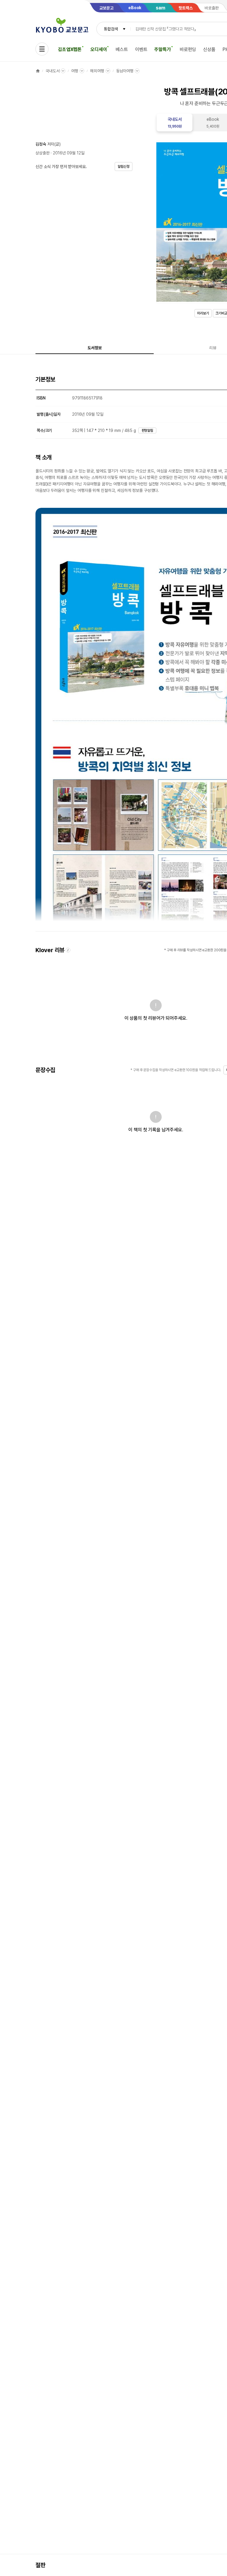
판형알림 (147, 430)
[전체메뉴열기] (42, 49)
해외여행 (97, 71)
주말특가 (162, 49)
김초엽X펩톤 (70, 49)
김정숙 (41, 144)
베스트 (122, 49)
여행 (75, 71)
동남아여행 (125, 71)
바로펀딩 (188, 49)
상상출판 (42, 153)
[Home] (38, 71)
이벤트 (141, 49)
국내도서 (52, 71)
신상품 (209, 49)
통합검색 (111, 29)
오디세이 (99, 49)
